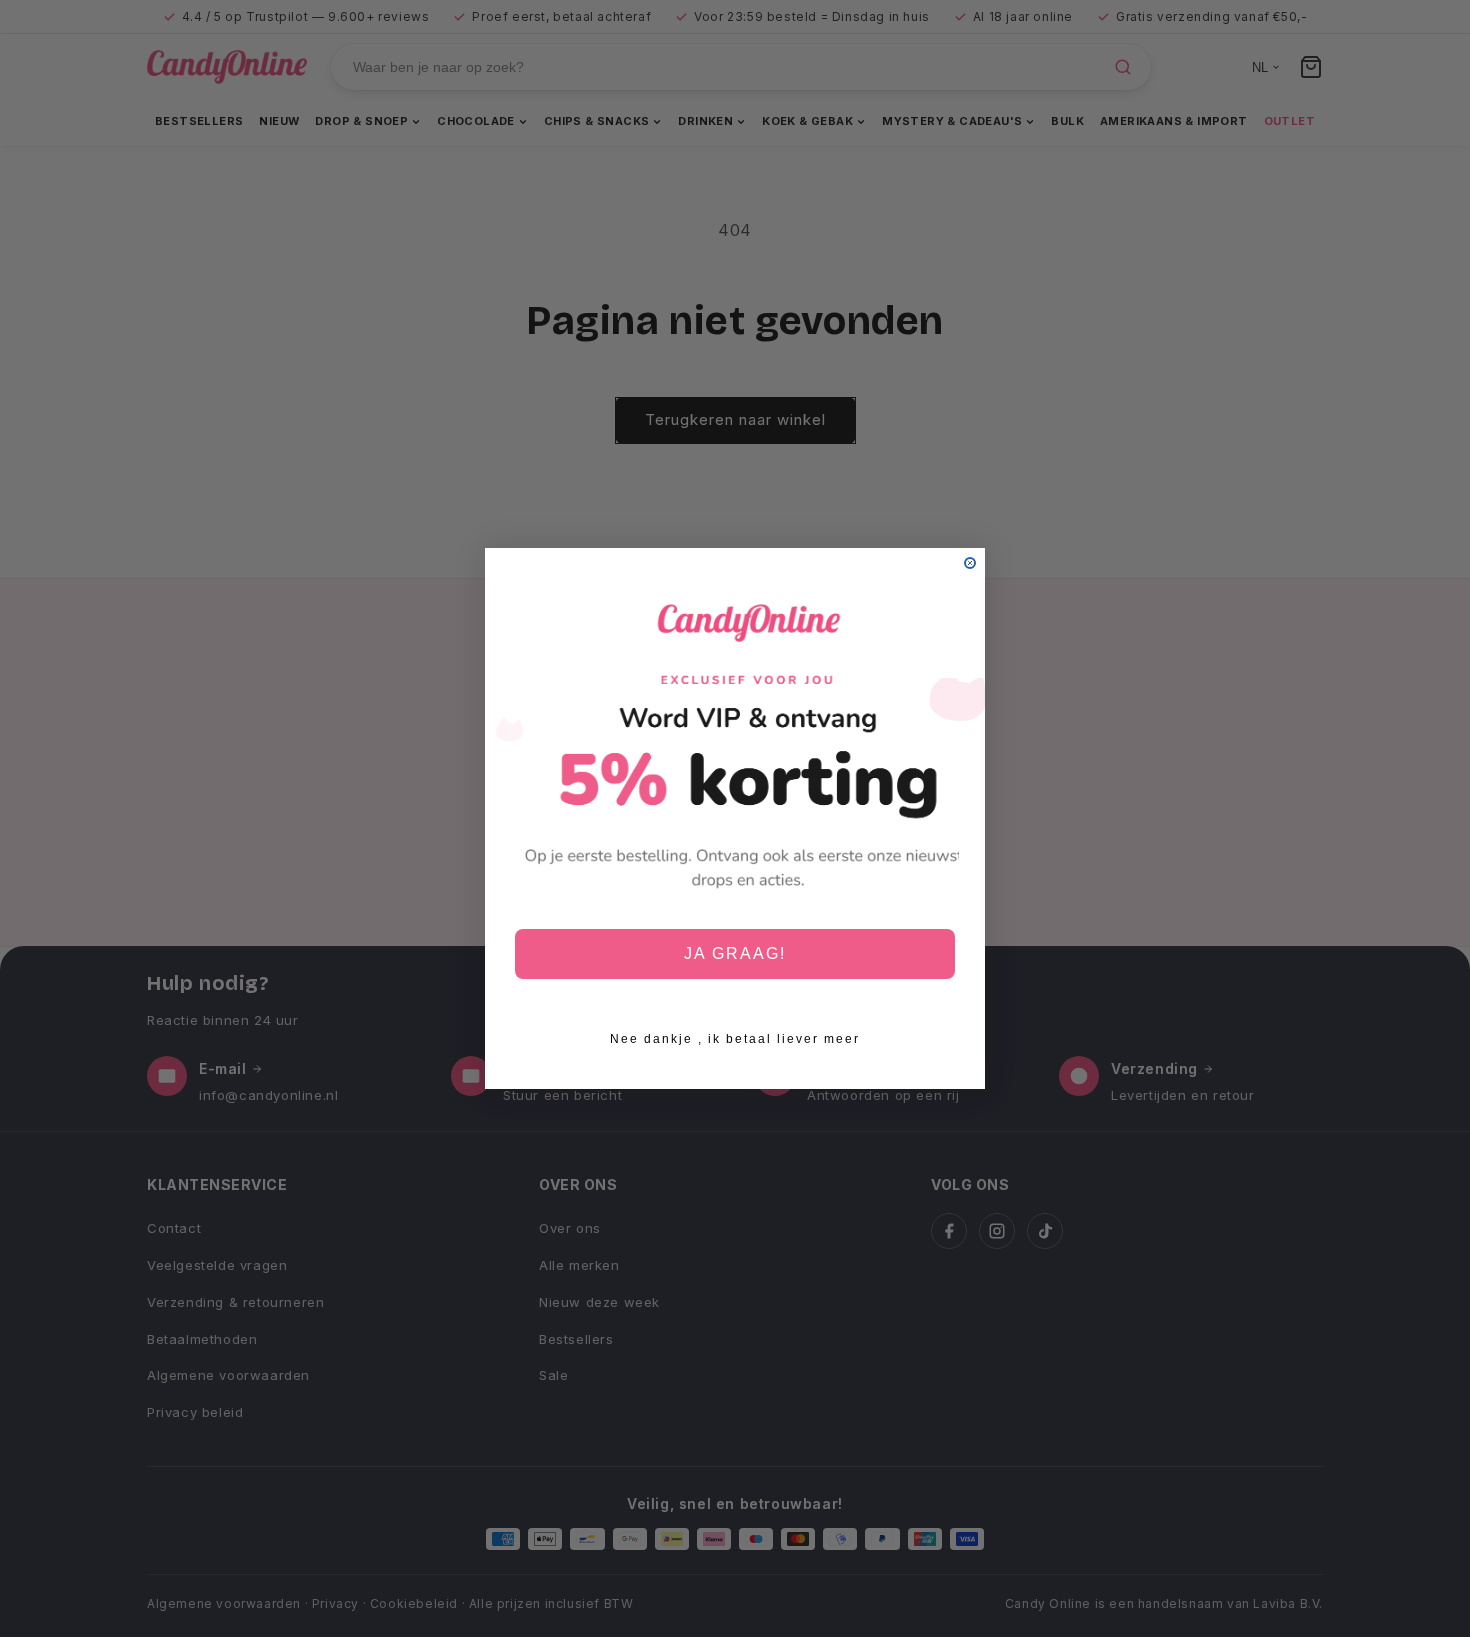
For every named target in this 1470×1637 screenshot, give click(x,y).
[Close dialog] (970, 563)
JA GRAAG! (735, 953)
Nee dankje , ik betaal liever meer (735, 1039)
